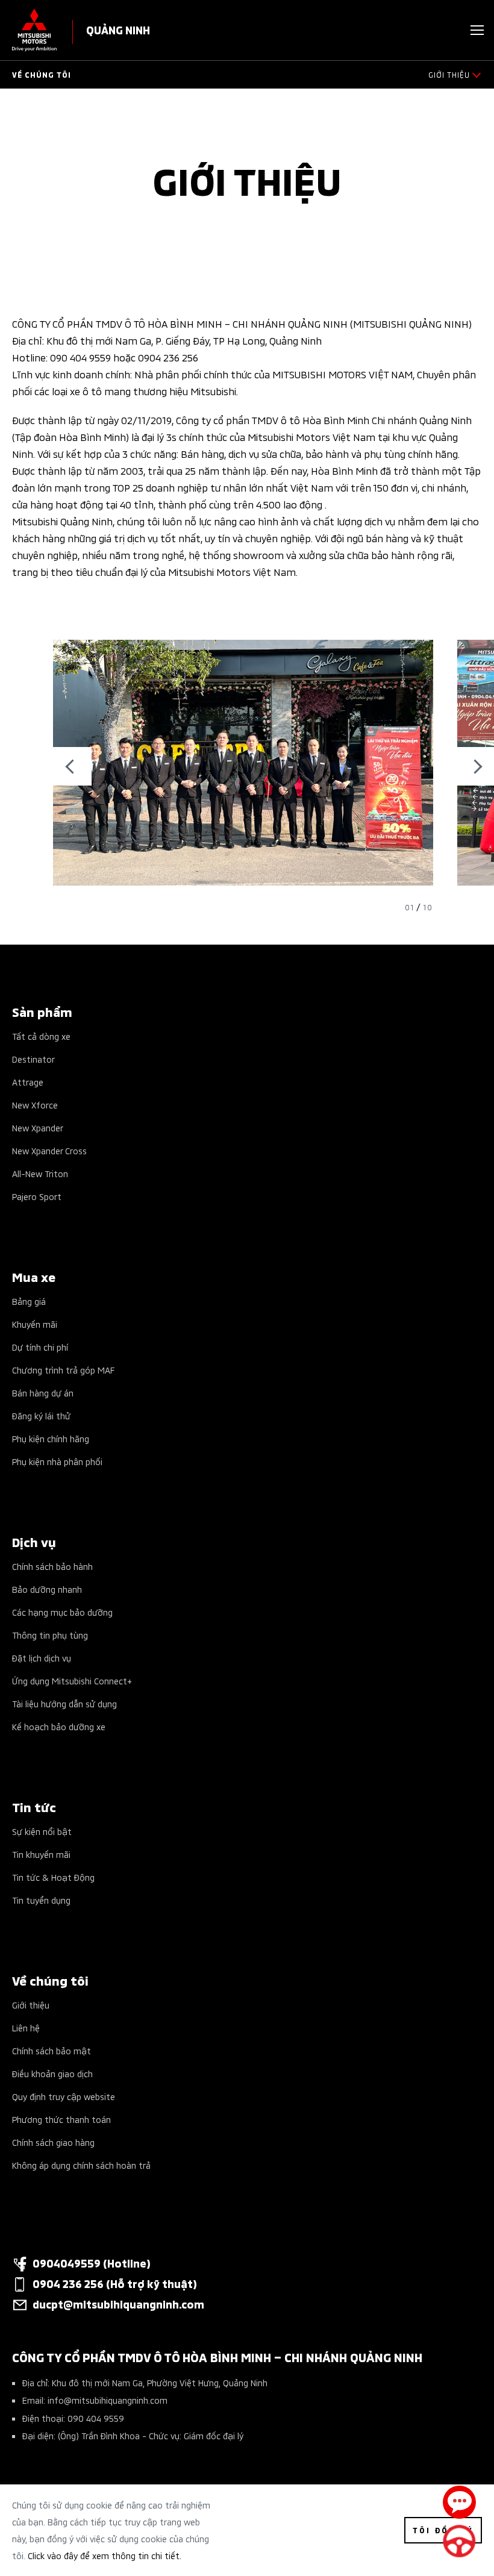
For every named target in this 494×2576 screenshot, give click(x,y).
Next (475, 766)
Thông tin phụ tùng (50, 1635)
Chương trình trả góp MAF (63, 1370)
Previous (72, 766)
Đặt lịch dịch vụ (42, 1658)
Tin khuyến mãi (41, 1854)
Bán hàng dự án (43, 1393)
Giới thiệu (31, 2005)
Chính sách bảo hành (52, 1566)
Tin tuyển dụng (41, 1900)
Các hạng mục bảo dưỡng (62, 1612)
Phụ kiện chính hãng (51, 1438)
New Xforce (35, 1105)
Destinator (33, 1059)
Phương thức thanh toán (61, 2119)
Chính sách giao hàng (53, 2142)
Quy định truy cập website (64, 2096)
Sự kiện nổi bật (42, 1831)
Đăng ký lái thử (41, 1415)
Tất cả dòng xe (41, 1036)
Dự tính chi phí (40, 1347)
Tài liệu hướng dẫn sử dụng (64, 1703)
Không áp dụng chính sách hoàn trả (81, 2165)
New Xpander (38, 1127)
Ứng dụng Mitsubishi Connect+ (72, 1680)
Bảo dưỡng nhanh (47, 1589)
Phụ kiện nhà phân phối (57, 1461)
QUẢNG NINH (118, 29)
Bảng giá (29, 1301)
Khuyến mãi (35, 1324)
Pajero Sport (37, 1196)
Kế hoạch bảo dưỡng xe (59, 1726)
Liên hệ (26, 2027)
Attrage (28, 1082)
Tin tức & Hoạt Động (53, 1877)
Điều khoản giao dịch (52, 2073)
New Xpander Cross (49, 1150)
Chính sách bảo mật (52, 2050)
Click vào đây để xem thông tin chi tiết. (105, 2555)
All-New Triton (40, 1173)
